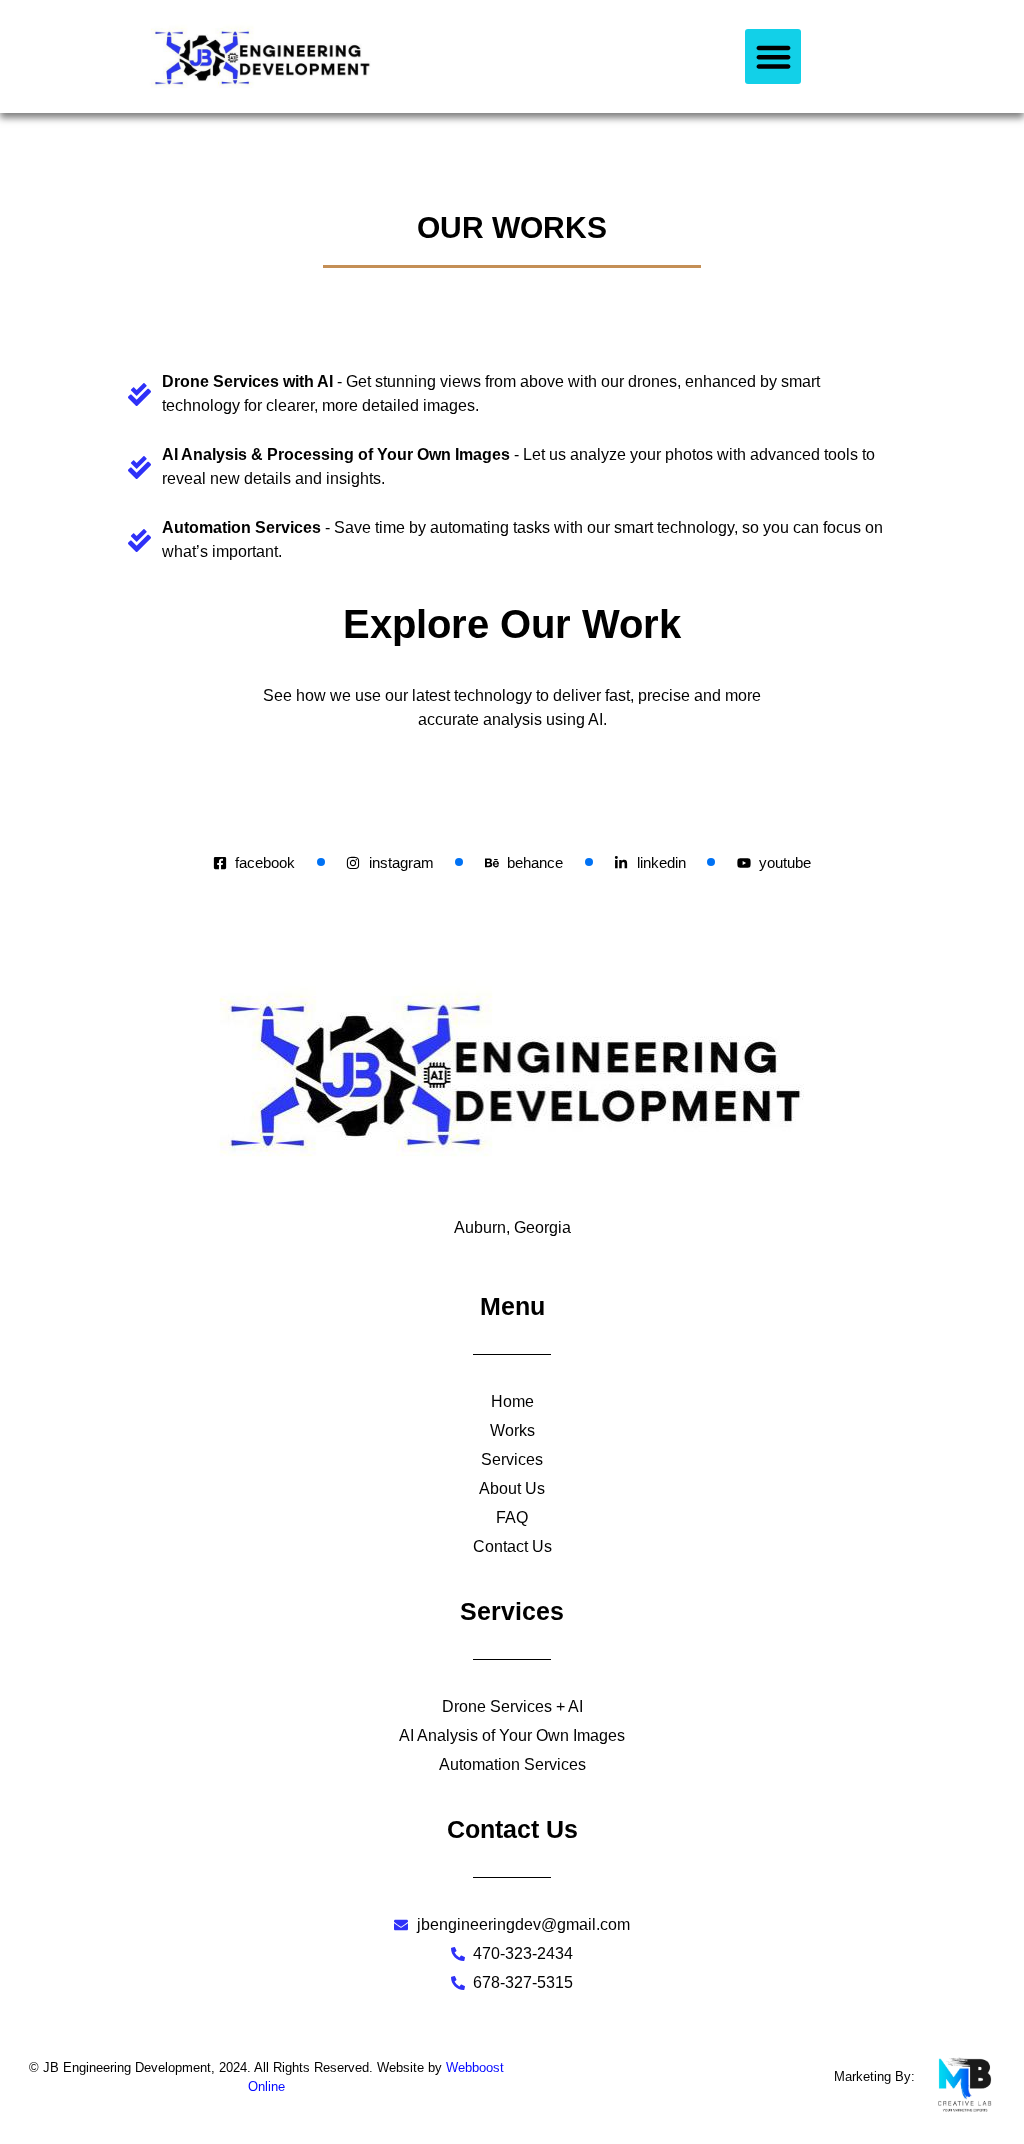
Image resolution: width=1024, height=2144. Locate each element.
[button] (773, 57)
